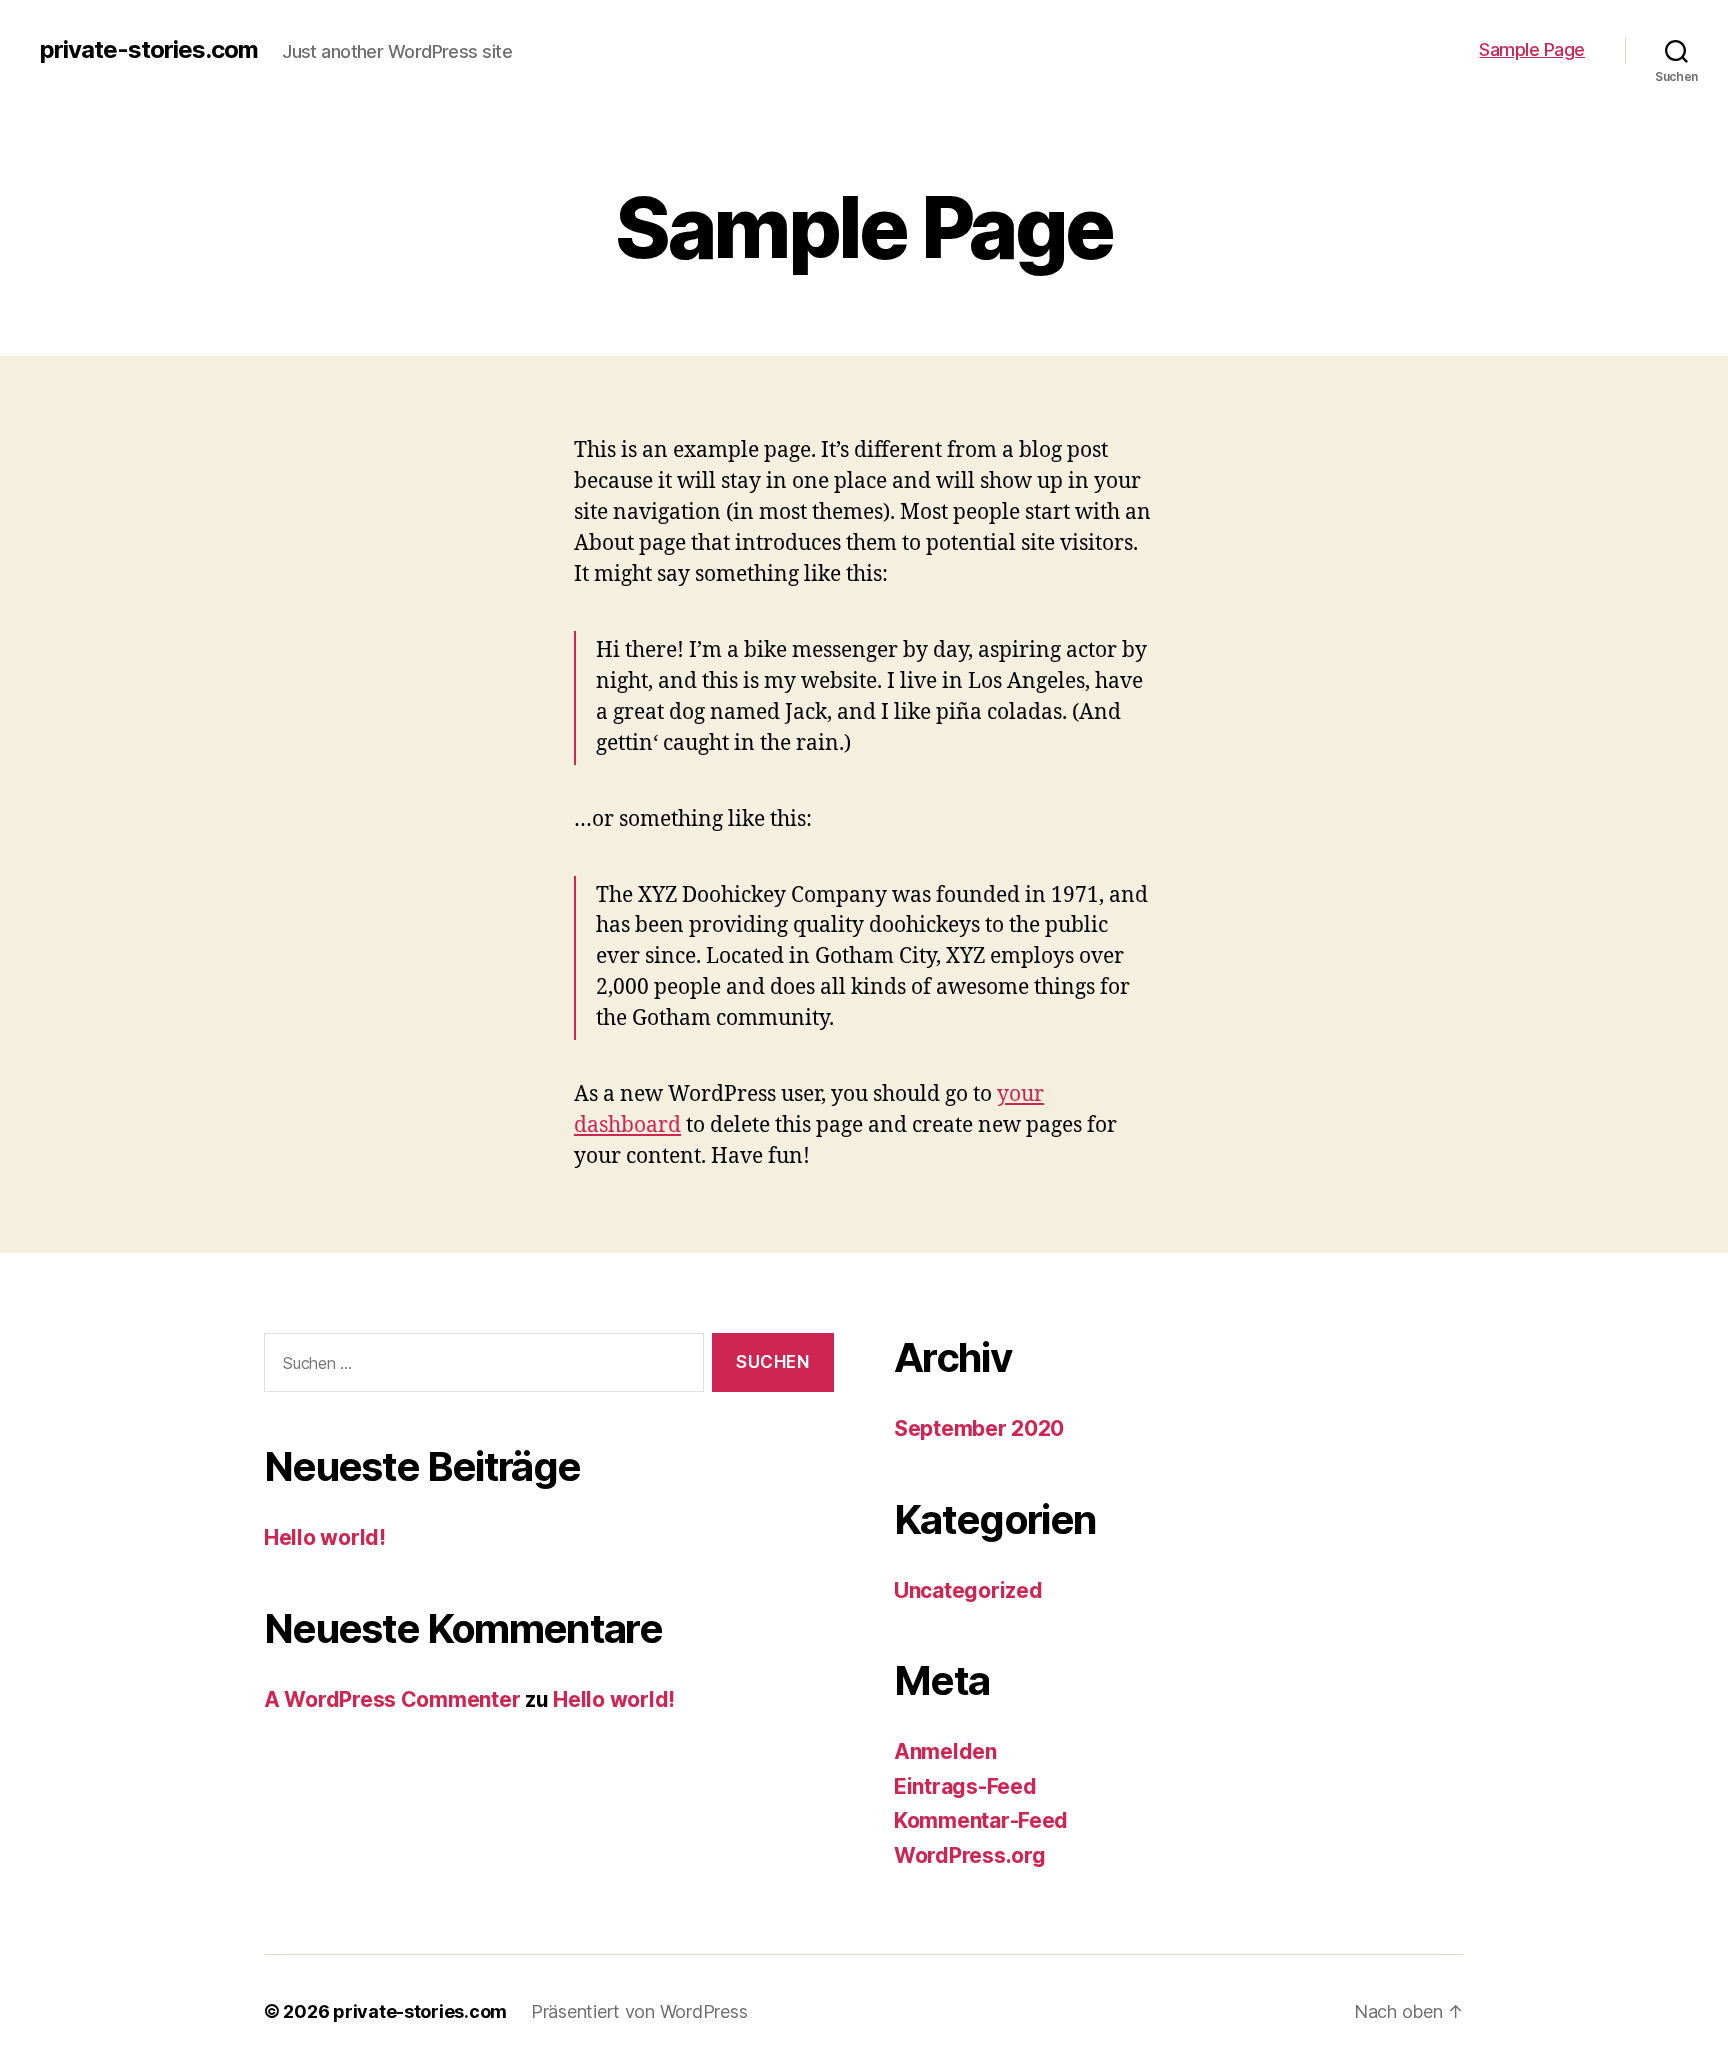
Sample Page (1532, 49)
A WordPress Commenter (392, 1699)
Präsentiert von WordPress (639, 2011)
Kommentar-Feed (981, 1820)
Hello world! (325, 1537)
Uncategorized (968, 1590)
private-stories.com (149, 50)
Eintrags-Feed (965, 1786)
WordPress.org (970, 1855)
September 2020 (979, 1428)
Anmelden (945, 1751)
